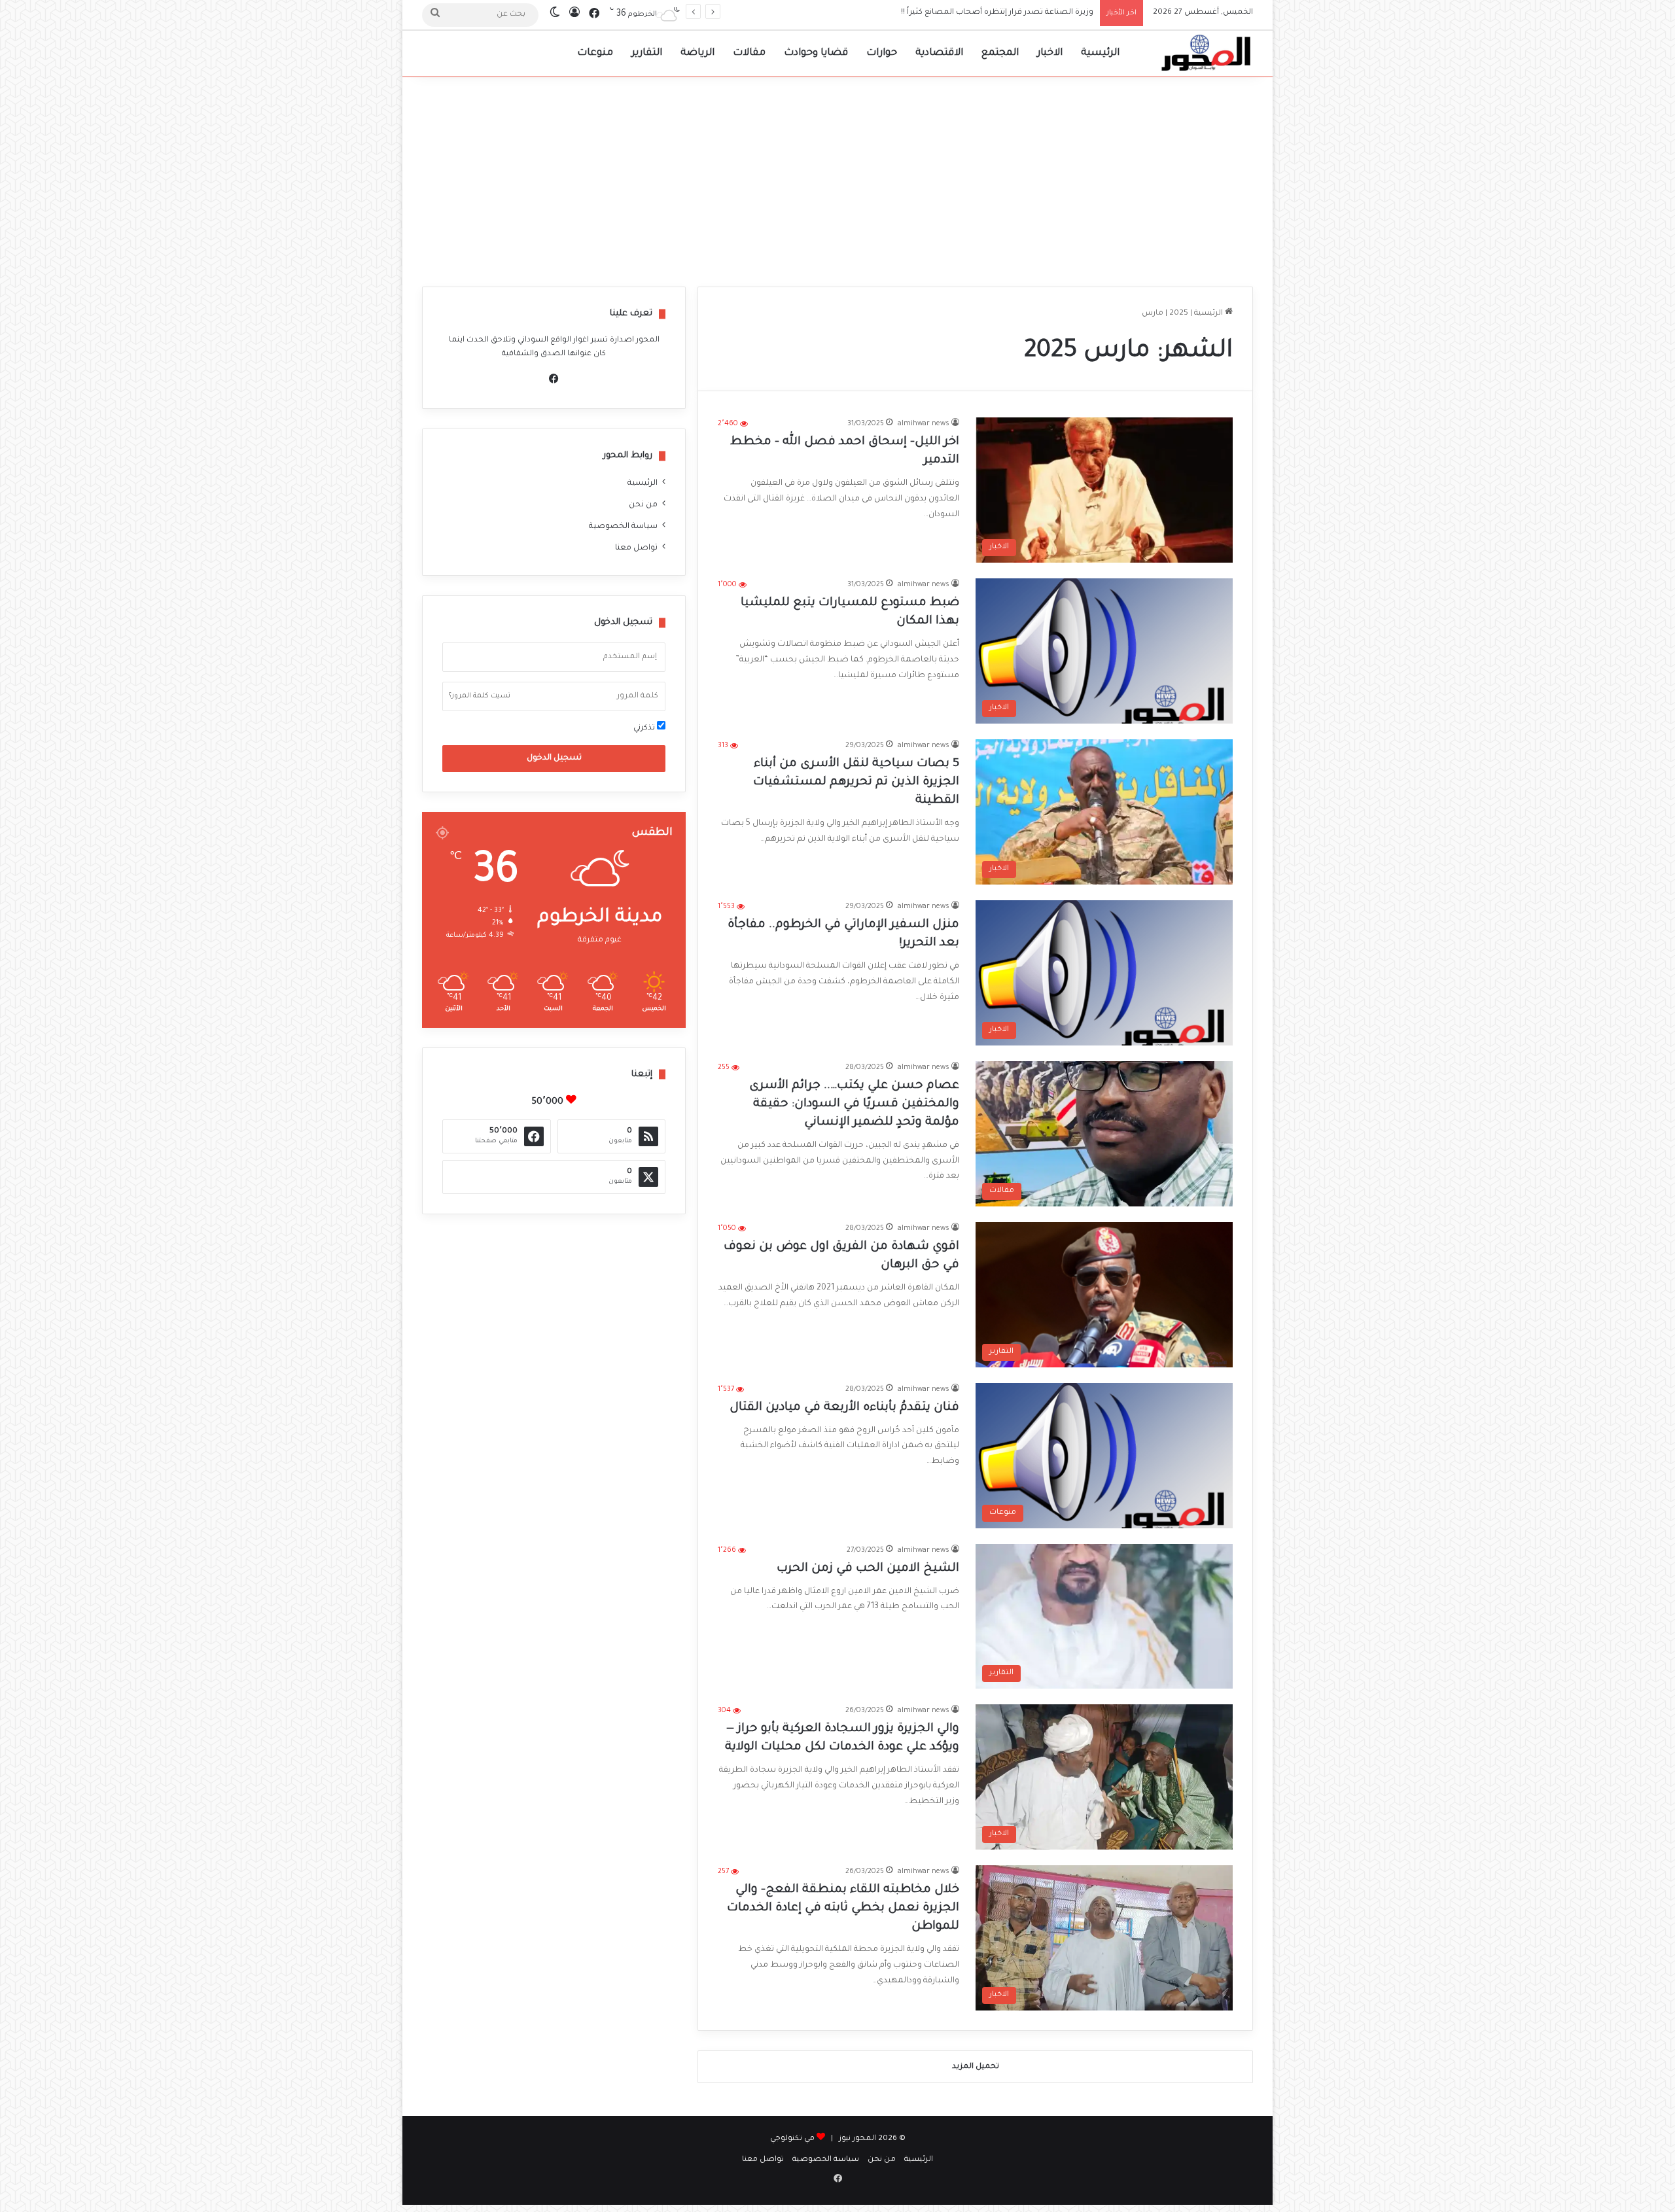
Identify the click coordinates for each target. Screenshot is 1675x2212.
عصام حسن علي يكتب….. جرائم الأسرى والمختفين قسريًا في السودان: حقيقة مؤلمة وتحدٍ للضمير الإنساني (854, 1104)
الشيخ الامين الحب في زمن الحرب (868, 1569)
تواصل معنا (636, 548)
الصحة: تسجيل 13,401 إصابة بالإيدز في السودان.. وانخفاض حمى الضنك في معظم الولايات (936, 13)
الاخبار (1050, 53)
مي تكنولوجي (792, 2139)
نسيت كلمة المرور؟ (480, 696)
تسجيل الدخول (554, 758)
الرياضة (697, 53)
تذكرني (645, 729)
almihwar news (924, 424)
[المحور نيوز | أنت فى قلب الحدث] (1207, 54)
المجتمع (1000, 53)
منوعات (595, 53)
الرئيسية (1100, 53)
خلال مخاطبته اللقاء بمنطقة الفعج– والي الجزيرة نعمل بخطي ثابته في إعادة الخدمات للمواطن (843, 1908)
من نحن (643, 505)
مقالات (749, 53)
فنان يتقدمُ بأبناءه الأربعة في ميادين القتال (844, 1408)
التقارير (647, 53)
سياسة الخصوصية (623, 527)
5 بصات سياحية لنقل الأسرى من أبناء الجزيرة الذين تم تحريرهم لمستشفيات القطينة (856, 782)
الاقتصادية (939, 53)
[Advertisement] (837, 175)
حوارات (882, 53)
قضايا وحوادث (816, 53)
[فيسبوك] (554, 379)
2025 (1179, 314)
